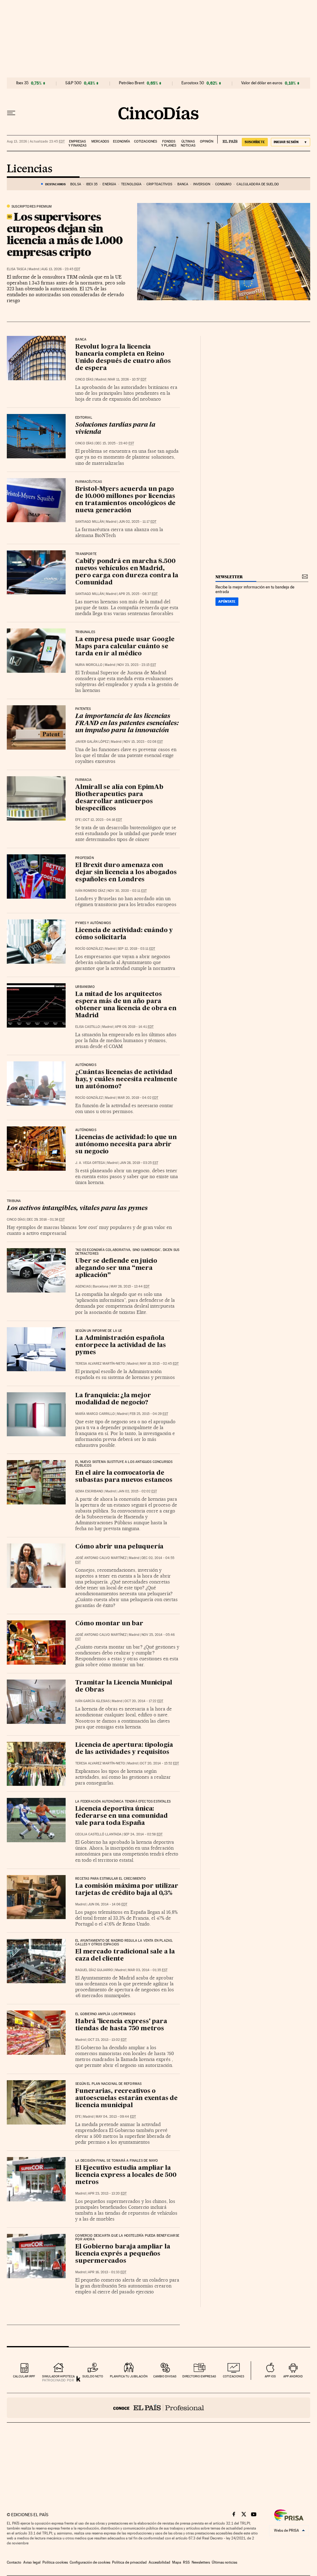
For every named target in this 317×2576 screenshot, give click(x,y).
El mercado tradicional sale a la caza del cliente (125, 1955)
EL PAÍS (227, 139)
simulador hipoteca (58, 2376)
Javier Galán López (92, 742)
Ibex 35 (22, 83)
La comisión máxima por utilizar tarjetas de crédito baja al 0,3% (127, 1890)
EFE (78, 820)
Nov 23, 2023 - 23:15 (137, 665)
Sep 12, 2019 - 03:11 (136, 949)
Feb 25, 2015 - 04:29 (149, 1414)
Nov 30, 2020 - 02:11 (127, 891)
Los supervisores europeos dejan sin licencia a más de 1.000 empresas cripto (65, 234)
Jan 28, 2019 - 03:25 (139, 1163)
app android (293, 2376)
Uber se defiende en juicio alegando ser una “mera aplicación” (116, 1268)
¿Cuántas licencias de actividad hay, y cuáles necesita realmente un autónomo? (126, 1080)
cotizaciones (234, 2376)
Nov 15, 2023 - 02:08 (143, 742)
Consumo (223, 184)
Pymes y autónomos (93, 923)
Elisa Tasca (17, 269)
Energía (109, 184)
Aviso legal (32, 2562)
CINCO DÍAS (84, 379)
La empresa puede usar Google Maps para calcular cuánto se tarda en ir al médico (125, 647)
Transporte (86, 554)
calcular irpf (24, 2376)
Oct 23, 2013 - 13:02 (107, 2040)
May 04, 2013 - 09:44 (116, 2117)
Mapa (177, 2562)
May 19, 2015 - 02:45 (159, 1364)
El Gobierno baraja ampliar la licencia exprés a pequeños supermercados (123, 2254)
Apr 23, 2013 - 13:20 (107, 2193)
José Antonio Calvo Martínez (101, 1558)
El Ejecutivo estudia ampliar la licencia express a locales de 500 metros (126, 2175)
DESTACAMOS (55, 184)
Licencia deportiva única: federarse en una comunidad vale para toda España (122, 1816)
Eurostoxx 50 (193, 83)
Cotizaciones (145, 141)
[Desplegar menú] (11, 113)
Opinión (207, 141)
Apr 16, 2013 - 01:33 (107, 2272)
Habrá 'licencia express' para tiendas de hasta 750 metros (121, 2025)
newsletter (229, 577)
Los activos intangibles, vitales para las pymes (77, 1209)
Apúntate (227, 601)
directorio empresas (199, 2376)
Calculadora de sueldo (258, 184)
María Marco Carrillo (95, 1414)
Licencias (30, 169)
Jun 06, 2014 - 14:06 (108, 1904)
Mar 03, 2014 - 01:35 (148, 1970)
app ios (270, 2376)
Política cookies (55, 2562)
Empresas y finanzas (77, 143)
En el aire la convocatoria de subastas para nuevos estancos (124, 1477)
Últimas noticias (188, 143)
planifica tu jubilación (129, 2376)
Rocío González (89, 949)
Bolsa (76, 184)
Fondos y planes (169, 143)
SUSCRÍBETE (255, 142)
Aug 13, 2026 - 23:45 (61, 269)
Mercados (100, 141)
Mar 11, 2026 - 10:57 (127, 379)
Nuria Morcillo (89, 665)
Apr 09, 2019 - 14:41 (134, 1027)
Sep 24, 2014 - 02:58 (143, 1834)
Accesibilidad (159, 2562)
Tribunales (85, 632)
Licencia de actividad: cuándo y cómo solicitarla (124, 934)
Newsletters (201, 2562)
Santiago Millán (89, 522)
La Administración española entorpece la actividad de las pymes (120, 1345)
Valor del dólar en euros (262, 83)
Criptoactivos (159, 184)
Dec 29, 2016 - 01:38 (46, 1220)
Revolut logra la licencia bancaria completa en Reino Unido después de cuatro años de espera (123, 358)
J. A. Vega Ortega (90, 1163)
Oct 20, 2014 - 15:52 (159, 1763)
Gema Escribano (89, 1491)
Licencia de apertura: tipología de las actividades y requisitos (124, 1749)
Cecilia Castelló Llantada (98, 1834)
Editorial (84, 418)
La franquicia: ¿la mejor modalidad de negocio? (113, 1399)
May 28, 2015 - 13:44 (130, 1286)
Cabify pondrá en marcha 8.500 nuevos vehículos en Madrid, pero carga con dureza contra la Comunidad (127, 572)
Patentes (83, 709)
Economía (122, 141)
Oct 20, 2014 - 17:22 (144, 1701)
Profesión (85, 858)
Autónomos (86, 1065)
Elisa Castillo (88, 1027)
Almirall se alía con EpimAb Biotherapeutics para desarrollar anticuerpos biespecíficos (119, 798)
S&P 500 (73, 83)
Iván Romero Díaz (90, 891)
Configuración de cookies (90, 2562)
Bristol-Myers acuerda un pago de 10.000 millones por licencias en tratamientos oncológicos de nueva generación (125, 500)
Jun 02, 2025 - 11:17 (137, 522)
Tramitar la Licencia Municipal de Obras (124, 1687)
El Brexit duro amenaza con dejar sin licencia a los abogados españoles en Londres (126, 873)
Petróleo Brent (132, 83)
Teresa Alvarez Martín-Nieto (100, 1364)
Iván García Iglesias (92, 1701)
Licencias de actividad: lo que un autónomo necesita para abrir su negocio (126, 1145)
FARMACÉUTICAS (89, 482)
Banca (183, 184)
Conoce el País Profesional (158, 2408)
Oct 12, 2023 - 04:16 (102, 820)
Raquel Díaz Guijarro (94, 1970)
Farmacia (83, 780)
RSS (186, 2562)
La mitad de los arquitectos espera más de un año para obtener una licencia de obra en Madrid (126, 1005)
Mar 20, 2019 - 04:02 (138, 1098)
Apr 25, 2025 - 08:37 (138, 594)
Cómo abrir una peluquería (119, 1547)
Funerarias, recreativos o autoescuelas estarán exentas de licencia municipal (126, 2098)
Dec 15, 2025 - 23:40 (115, 443)
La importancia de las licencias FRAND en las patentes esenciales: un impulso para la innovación (127, 724)
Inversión (202, 184)
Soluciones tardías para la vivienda (115, 429)
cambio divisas (165, 2376)
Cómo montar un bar (109, 1624)
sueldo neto (93, 2376)
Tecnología (131, 184)
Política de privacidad (129, 2562)
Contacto (14, 2562)
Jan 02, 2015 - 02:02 (137, 1491)
